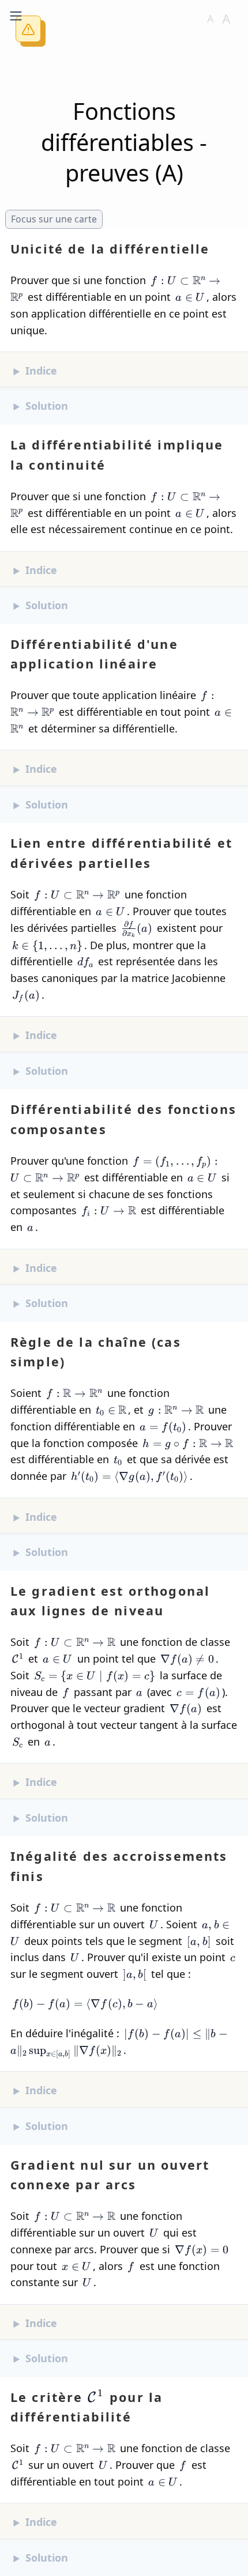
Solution (47, 406)
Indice (41, 371)
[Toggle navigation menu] (16, 16)
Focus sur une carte (54, 219)
